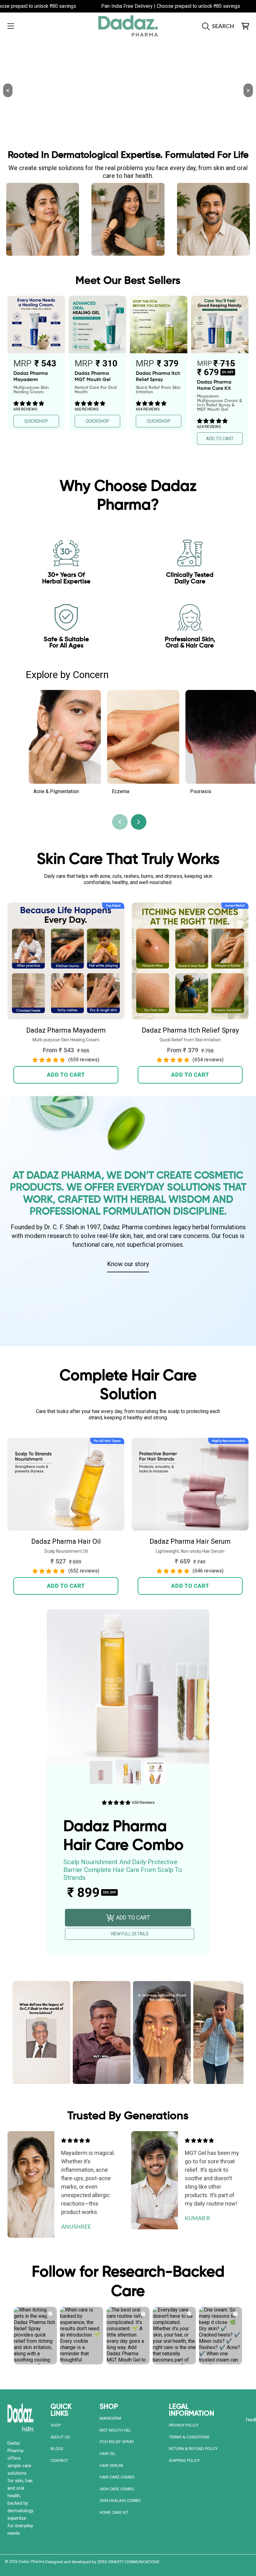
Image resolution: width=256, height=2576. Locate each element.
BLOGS (57, 2449)
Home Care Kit (114, 2512)
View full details (130, 1934)
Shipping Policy (184, 2460)
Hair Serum (111, 2465)
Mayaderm (110, 2418)
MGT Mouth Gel (115, 2430)
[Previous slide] (120, 822)
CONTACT (59, 2460)
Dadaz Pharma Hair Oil (66, 1541)
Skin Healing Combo (120, 2501)
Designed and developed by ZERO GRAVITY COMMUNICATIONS (102, 2562)
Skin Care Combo (117, 2489)
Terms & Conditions (189, 2437)
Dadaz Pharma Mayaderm (66, 1030)
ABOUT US (60, 2437)
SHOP (56, 2425)
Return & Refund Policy (193, 2449)
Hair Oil (108, 2454)
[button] (11, 26)
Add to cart (66, 1075)
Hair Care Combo (117, 2477)
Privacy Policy (184, 2425)
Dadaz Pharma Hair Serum (190, 1541)
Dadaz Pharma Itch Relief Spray (190, 1030)
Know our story (128, 1264)
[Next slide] (139, 822)
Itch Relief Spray (117, 2442)
